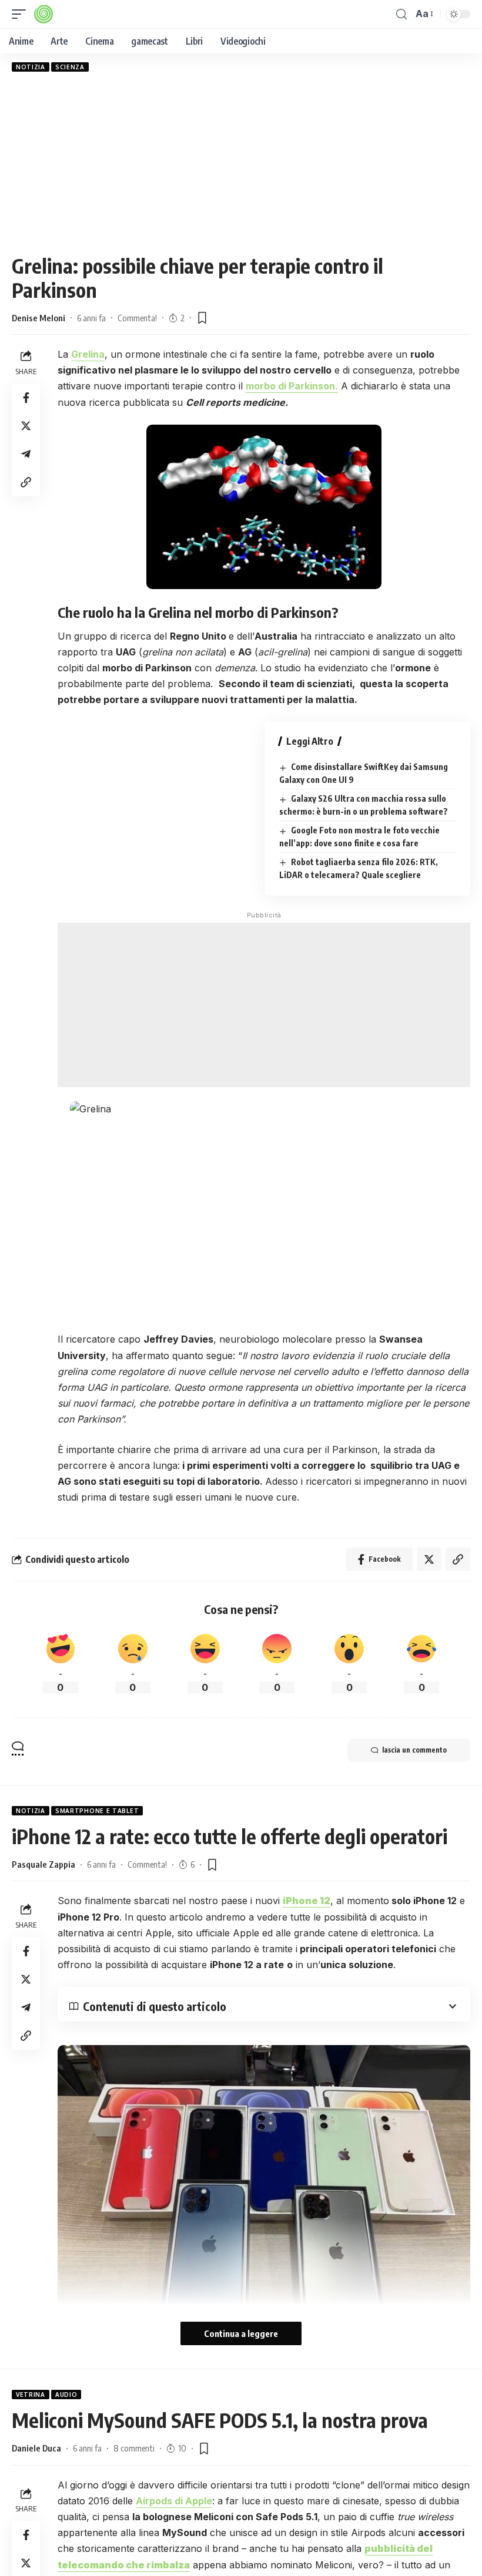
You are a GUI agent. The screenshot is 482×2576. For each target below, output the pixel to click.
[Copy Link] (26, 482)
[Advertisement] (241, 163)
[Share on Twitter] (26, 426)
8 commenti (134, 2448)
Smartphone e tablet (97, 1811)
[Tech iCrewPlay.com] (43, 14)
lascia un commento (414, 1750)
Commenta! (137, 318)
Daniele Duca (36, 2448)
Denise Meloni (39, 318)
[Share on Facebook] (26, 398)
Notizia (31, 67)
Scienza (70, 67)
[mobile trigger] (22, 14)
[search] (401, 14)
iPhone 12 (307, 1901)
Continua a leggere (241, 2333)
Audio (66, 2395)
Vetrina (31, 2395)
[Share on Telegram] (26, 454)
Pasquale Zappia (43, 1864)
